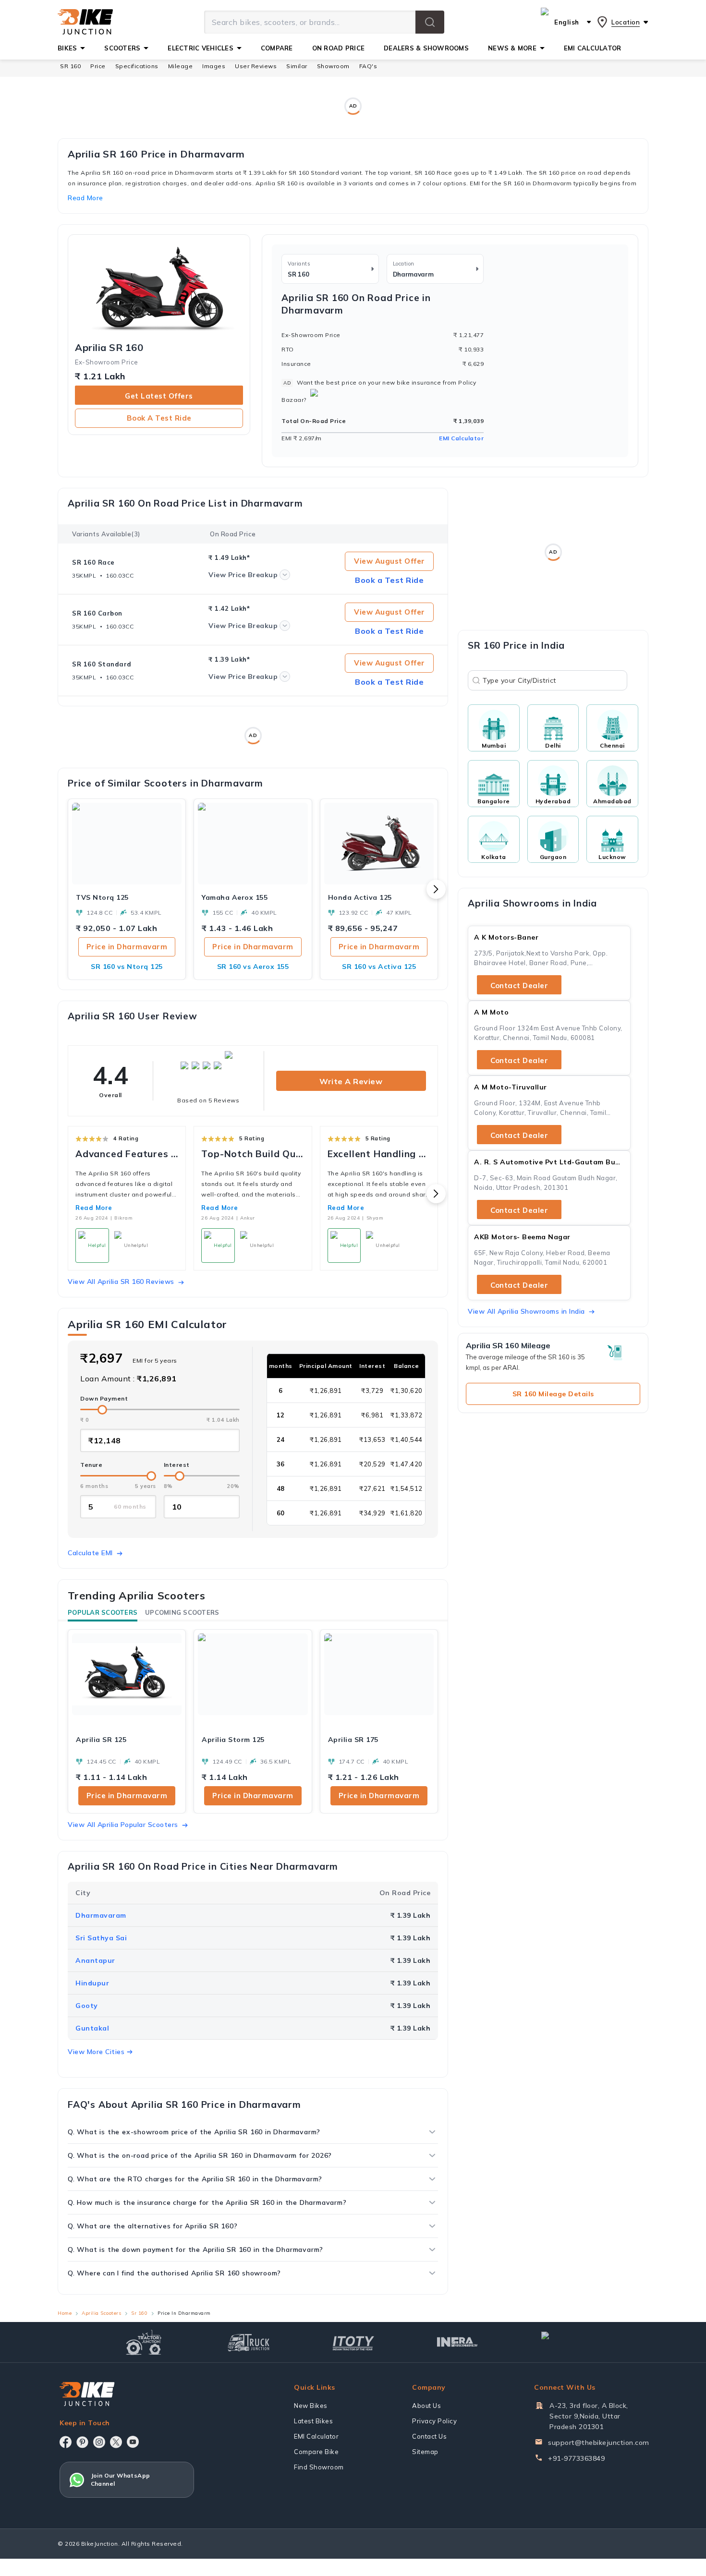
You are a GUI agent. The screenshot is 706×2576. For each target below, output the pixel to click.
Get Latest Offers (159, 396)
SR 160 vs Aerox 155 (253, 967)
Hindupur (92, 1983)
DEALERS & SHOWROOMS (426, 48)
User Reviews (256, 66)
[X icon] (116, 2442)
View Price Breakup (243, 575)
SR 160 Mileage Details (553, 1394)
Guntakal (92, 2028)
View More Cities (96, 2052)
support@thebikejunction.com (599, 2443)
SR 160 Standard (102, 664)
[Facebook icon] (66, 2442)
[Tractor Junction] (144, 2342)
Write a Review (351, 1081)
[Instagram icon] (99, 2442)
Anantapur (95, 1960)
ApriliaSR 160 (109, 348)
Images (214, 66)
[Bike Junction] (85, 22)
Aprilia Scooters (101, 2313)
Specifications (137, 66)
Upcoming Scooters (182, 1612)
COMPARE (277, 48)
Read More (94, 1208)
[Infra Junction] (457, 2342)
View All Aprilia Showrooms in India (526, 1311)
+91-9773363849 (576, 2458)
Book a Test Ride (159, 418)
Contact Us (429, 2436)
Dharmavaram (101, 1915)
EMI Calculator (461, 438)
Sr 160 (139, 2313)
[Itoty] (353, 2342)
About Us (426, 2406)
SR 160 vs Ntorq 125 (127, 967)
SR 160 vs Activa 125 (379, 967)
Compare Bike (316, 2452)
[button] (430, 22)
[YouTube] (133, 2442)
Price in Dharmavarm (127, 947)
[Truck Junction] (249, 2342)
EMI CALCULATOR (593, 48)
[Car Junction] (562, 2342)
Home (65, 2313)
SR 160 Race (93, 562)
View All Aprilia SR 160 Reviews (121, 1282)
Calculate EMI (90, 1553)
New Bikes (311, 2406)
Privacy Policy (434, 2421)
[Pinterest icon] (82, 2442)
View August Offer (390, 561)
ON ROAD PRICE (338, 48)
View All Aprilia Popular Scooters (123, 1825)
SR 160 (70, 66)
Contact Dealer (519, 986)
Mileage (181, 66)
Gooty (87, 2006)
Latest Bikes (313, 2421)
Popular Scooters (103, 1612)
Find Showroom (319, 2467)
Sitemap (425, 2452)
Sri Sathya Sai (101, 1938)
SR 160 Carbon (97, 613)
